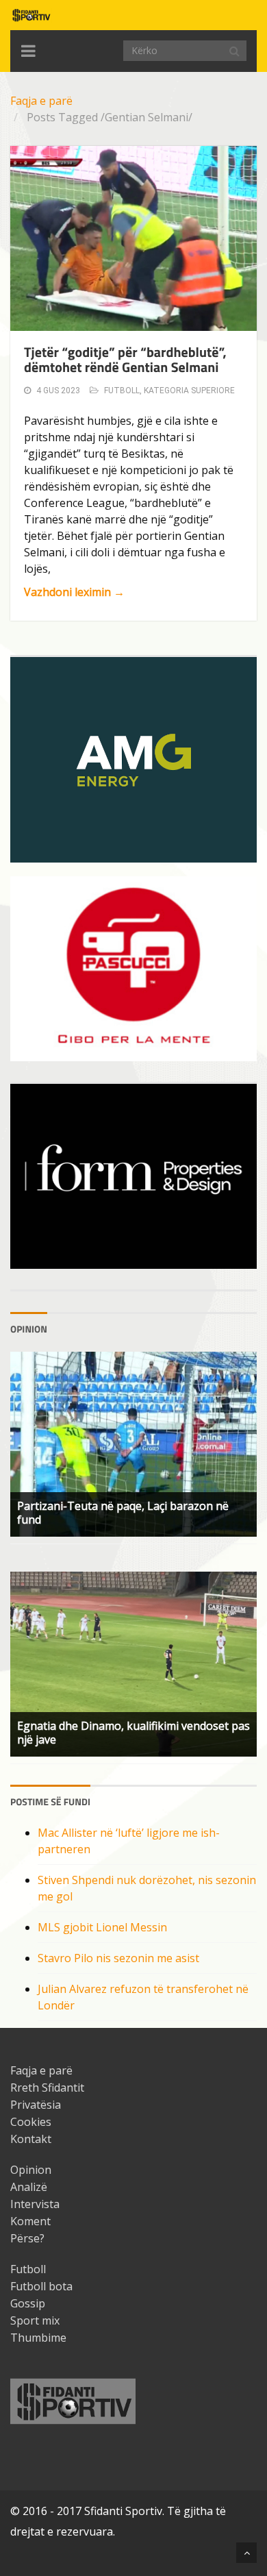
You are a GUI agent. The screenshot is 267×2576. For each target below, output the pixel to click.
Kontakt (31, 2139)
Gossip (28, 2303)
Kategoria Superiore (189, 391)
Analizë (29, 2187)
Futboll (122, 391)
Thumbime (38, 2338)
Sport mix (35, 2320)
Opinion (31, 2170)
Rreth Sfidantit (47, 2088)
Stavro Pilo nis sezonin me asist (118, 1958)
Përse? (27, 2238)
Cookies (31, 2122)
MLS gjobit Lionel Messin (102, 1927)
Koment (30, 2221)
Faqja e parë (41, 101)
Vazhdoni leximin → (74, 592)
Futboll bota (41, 2286)
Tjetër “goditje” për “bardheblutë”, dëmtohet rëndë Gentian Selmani (125, 359)
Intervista (35, 2204)
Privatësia (36, 2105)
